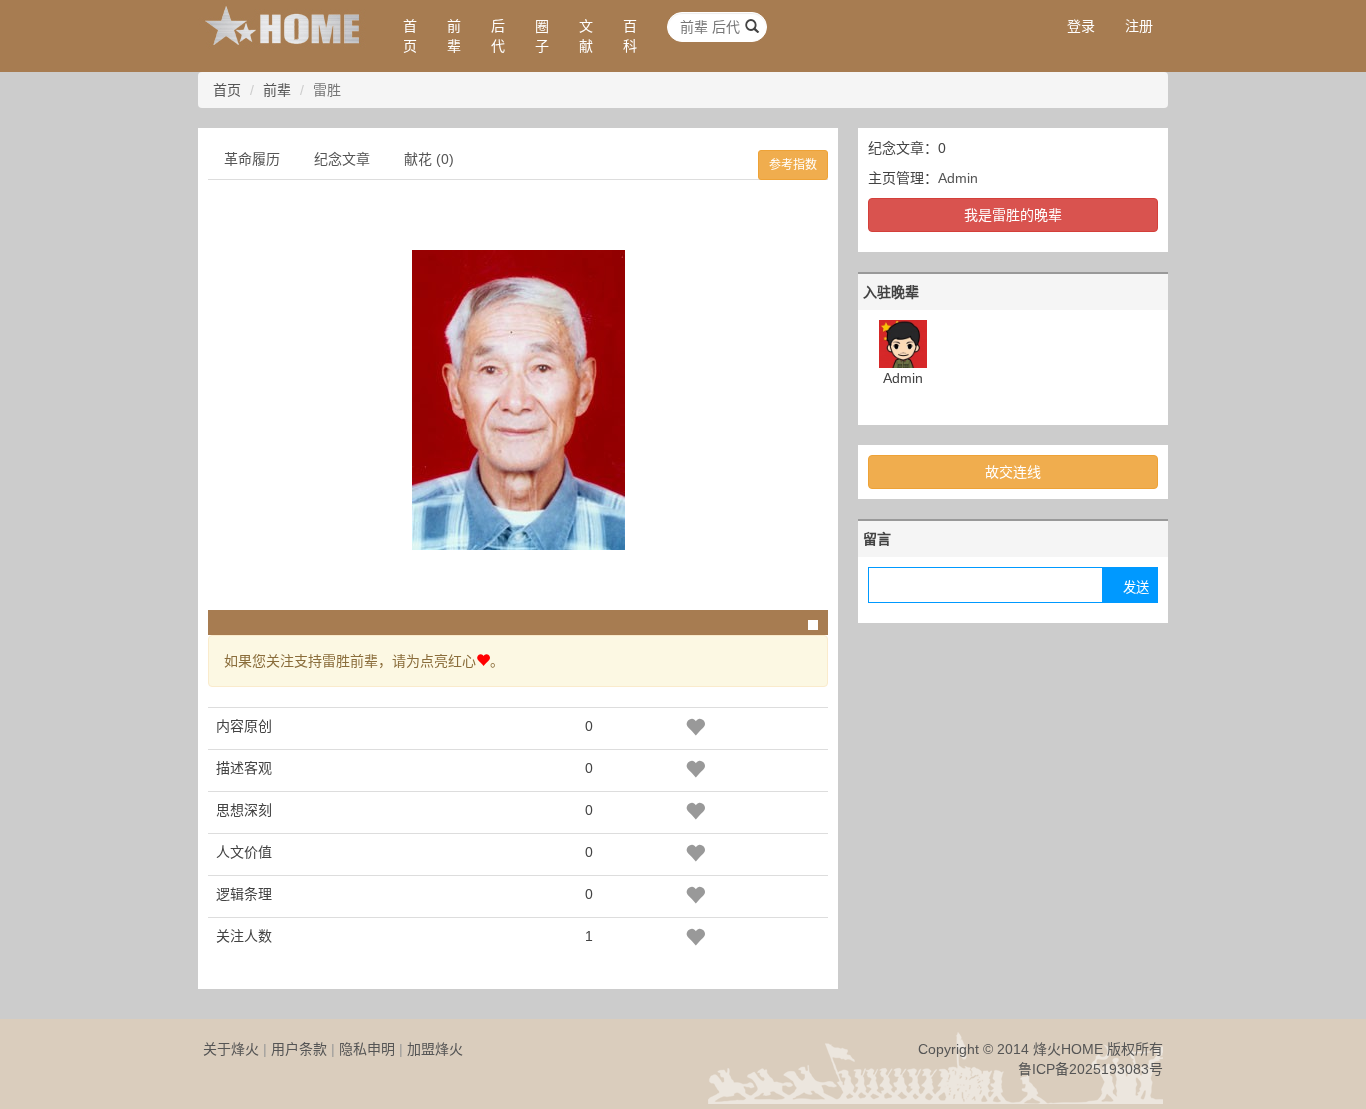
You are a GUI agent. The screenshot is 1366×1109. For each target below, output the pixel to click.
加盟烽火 (435, 1049)
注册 (1139, 26)
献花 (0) (429, 159)
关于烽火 (231, 1049)
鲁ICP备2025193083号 (1090, 1069)
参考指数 (793, 165)
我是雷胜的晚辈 (1013, 215)
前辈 (454, 36)
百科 (630, 36)
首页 (410, 36)
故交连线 (1013, 472)
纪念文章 (342, 159)
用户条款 (299, 1049)
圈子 (542, 36)
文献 (586, 36)
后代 (498, 36)
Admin (958, 178)
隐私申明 (367, 1049)
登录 (1081, 26)
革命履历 (252, 159)
